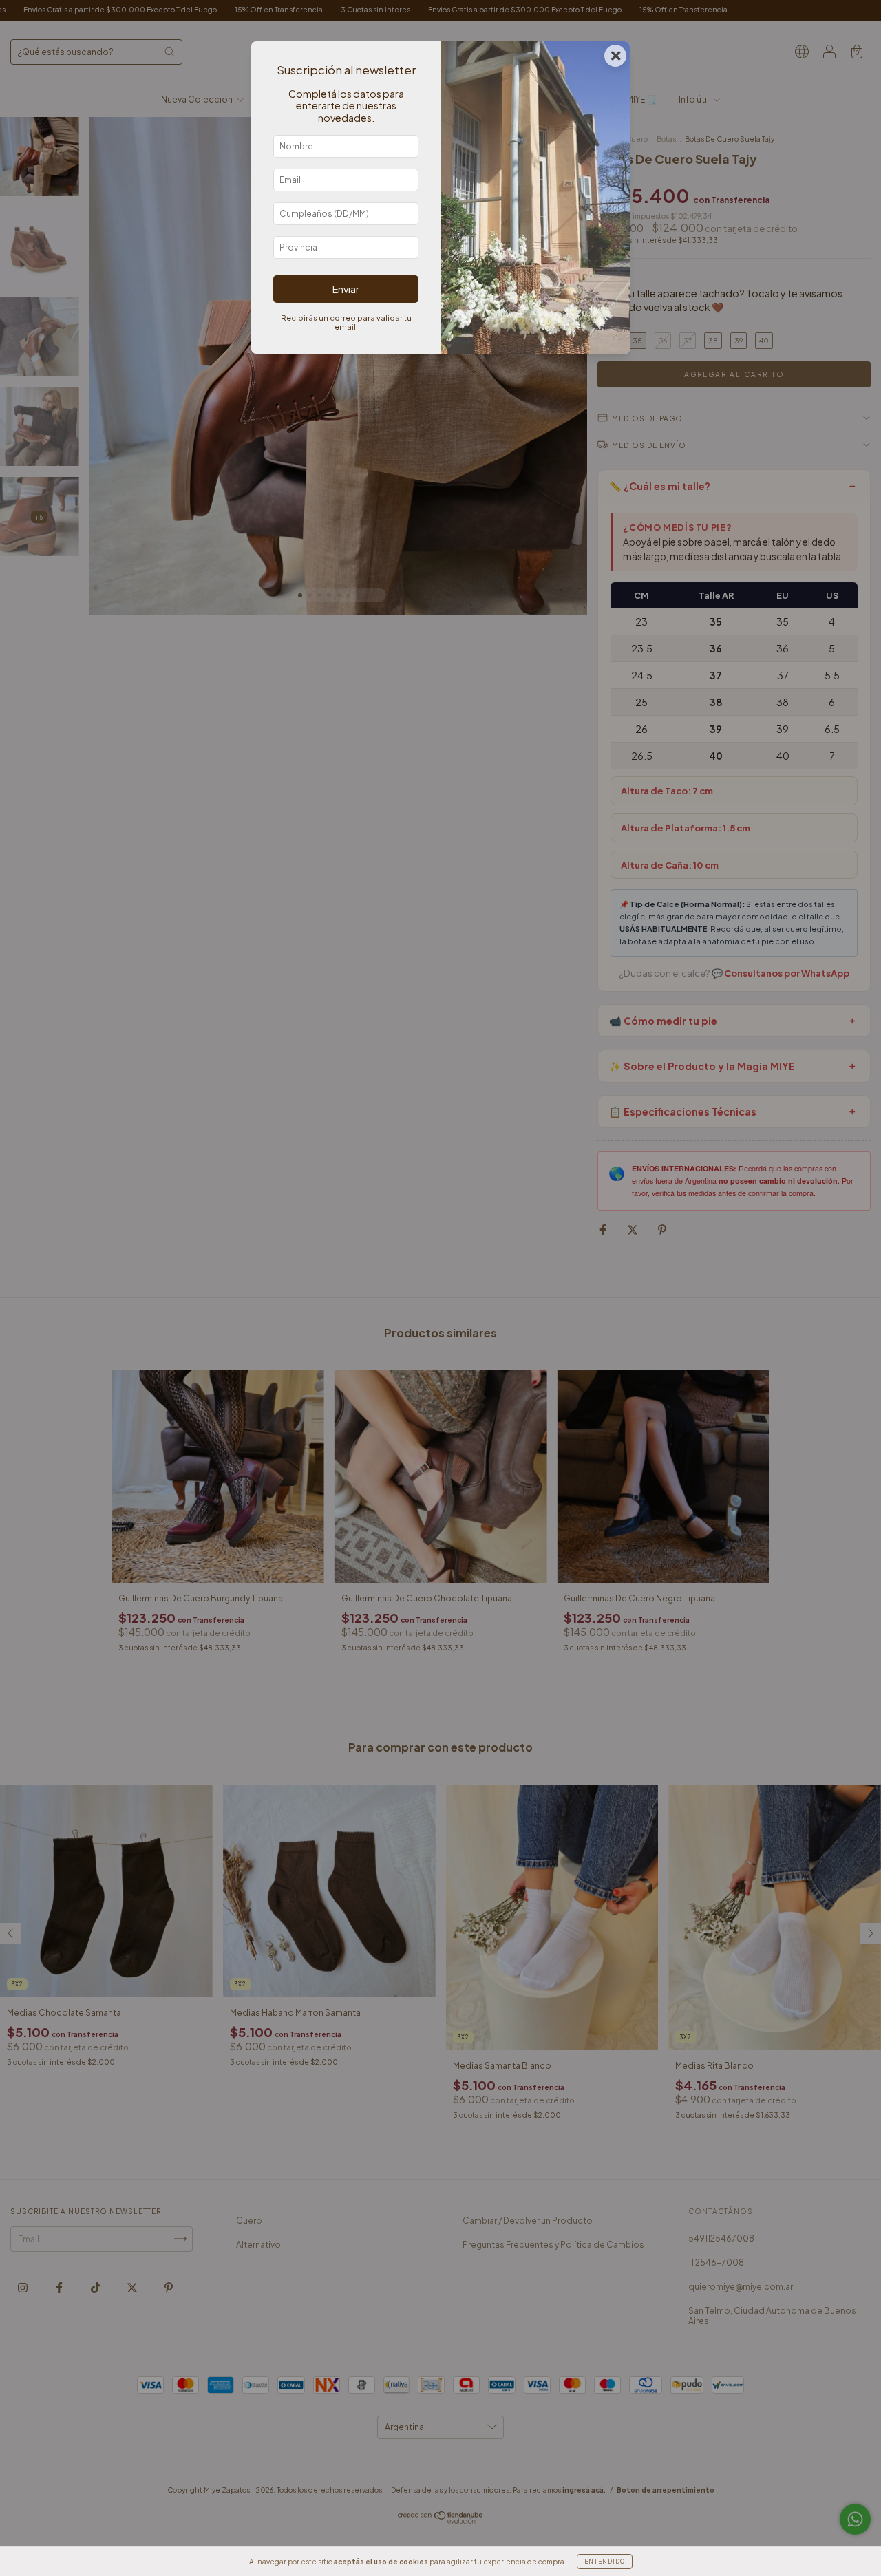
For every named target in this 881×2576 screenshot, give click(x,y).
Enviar (346, 289)
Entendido (605, 2562)
